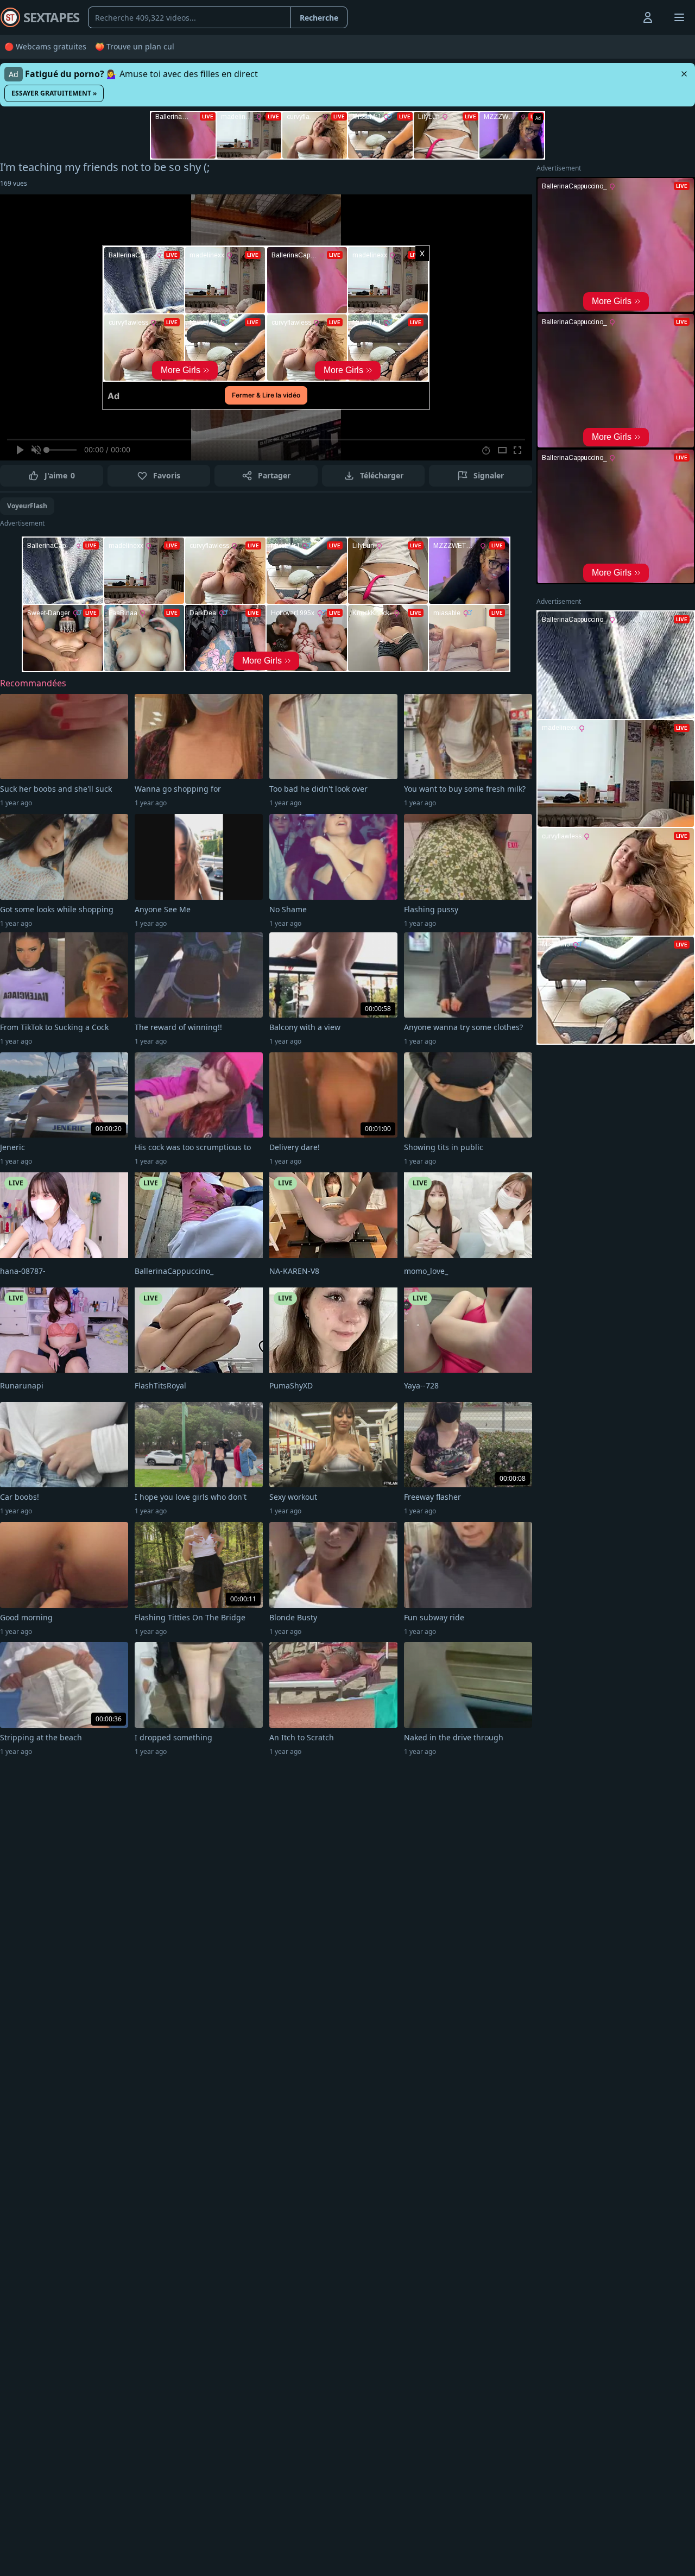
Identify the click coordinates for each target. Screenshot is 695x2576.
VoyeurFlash (27, 506)
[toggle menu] (623, 17)
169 (14, 183)
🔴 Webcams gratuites (45, 46)
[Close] (684, 74)
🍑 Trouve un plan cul (135, 46)
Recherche (319, 18)
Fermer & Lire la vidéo (266, 395)
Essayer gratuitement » (54, 93)
